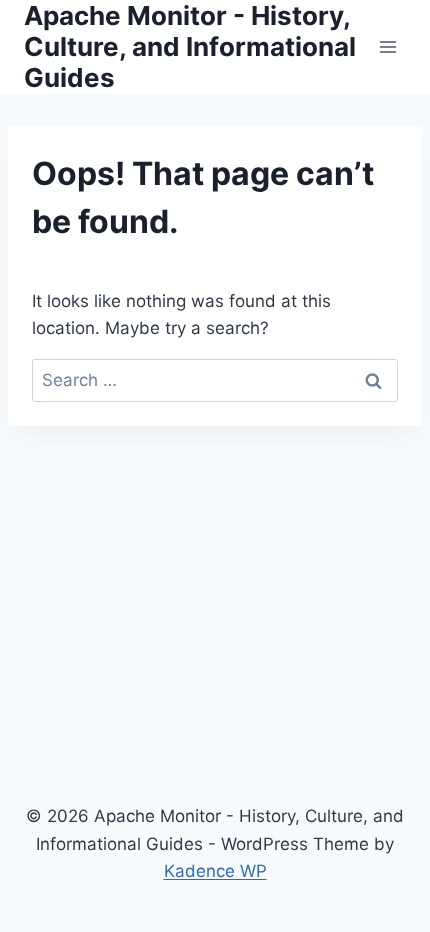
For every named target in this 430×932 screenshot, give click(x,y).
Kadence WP (215, 871)
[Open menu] (387, 46)
